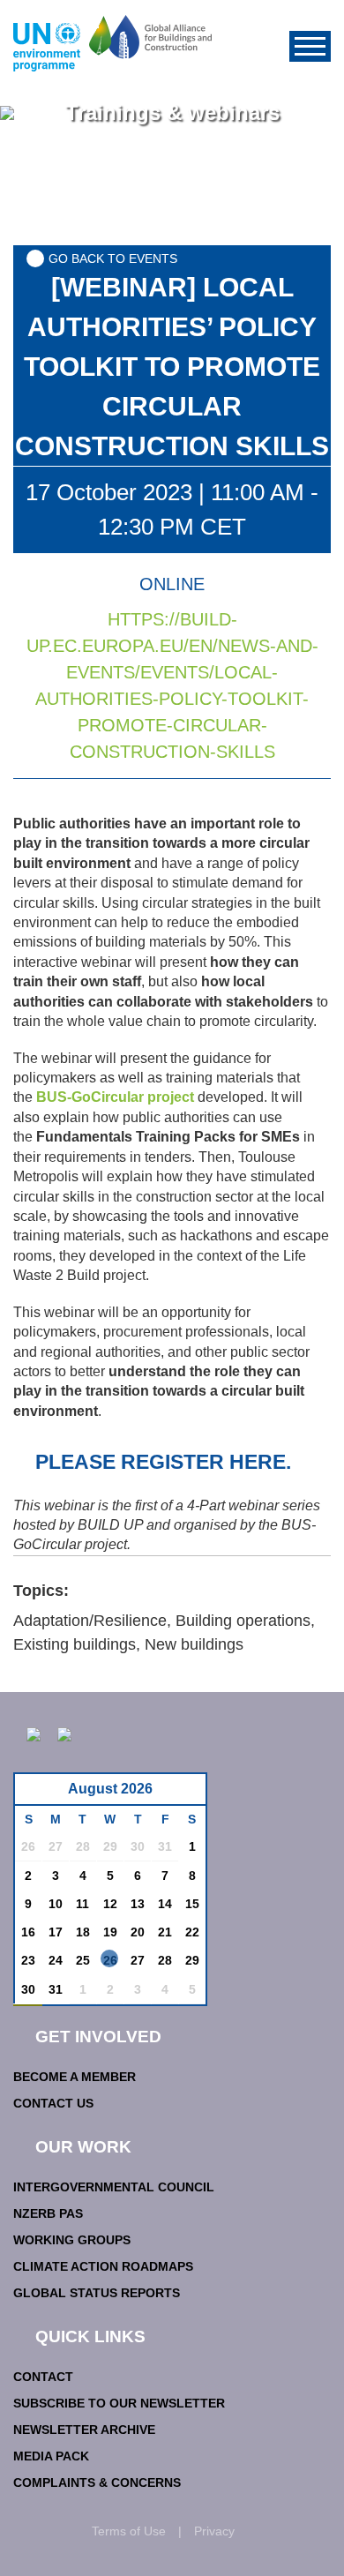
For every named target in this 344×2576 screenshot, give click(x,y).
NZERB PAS (48, 2213)
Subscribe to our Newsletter (119, 2403)
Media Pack (51, 2456)
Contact (43, 2377)
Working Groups (72, 2240)
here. (260, 1462)
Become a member (75, 2077)
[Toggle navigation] (310, 46)
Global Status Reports (97, 2293)
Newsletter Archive (84, 2430)
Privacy (214, 2531)
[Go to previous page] (37, 1794)
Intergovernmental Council (114, 2187)
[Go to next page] (187, 1794)
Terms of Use (129, 2531)
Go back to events (113, 258)
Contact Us (53, 2103)
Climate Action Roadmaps (103, 2266)
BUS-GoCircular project (115, 1097)
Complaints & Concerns (97, 2482)
